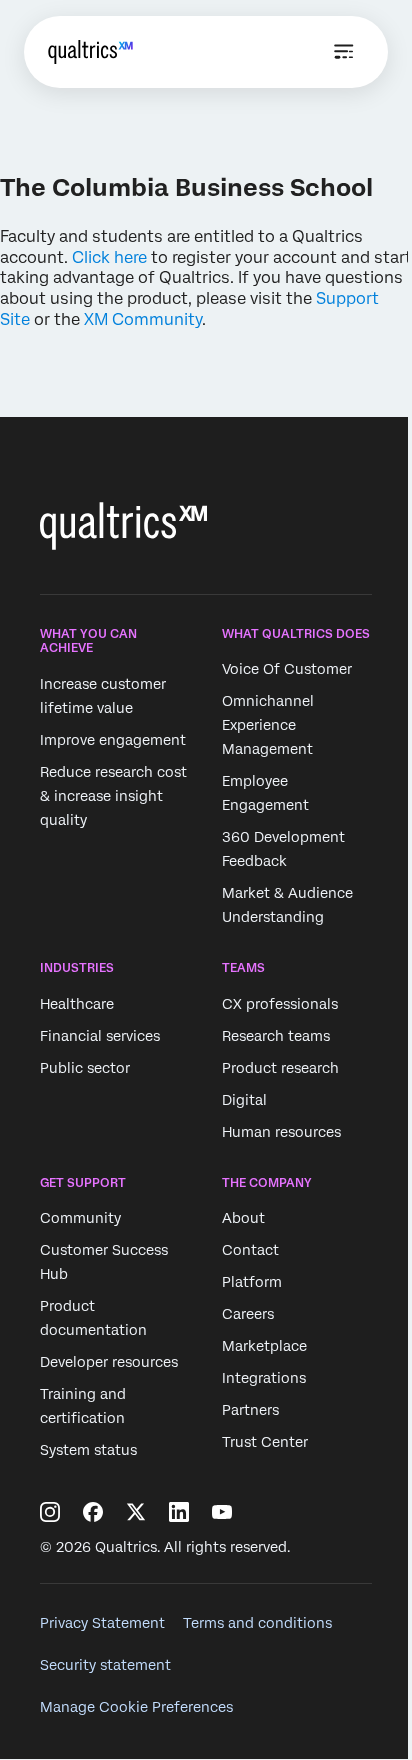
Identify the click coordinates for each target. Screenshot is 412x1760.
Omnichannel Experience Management (268, 725)
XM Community (143, 319)
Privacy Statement (102, 1623)
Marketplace (264, 1346)
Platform (252, 1282)
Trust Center (265, 1442)
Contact (250, 1250)
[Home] (90, 52)
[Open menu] (344, 52)
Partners (250, 1410)
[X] (136, 1512)
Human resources (281, 1132)
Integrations (264, 1378)
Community (80, 1218)
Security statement (105, 1665)
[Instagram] (50, 1512)
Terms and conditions (257, 1623)
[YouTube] (222, 1512)
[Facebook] (93, 1512)
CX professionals (280, 1004)
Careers (248, 1314)
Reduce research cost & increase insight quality (113, 796)
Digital (244, 1100)
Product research (280, 1068)
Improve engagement (113, 740)
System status (88, 1450)
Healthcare (77, 1004)
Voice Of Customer (287, 669)
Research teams (276, 1036)
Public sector (85, 1068)
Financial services (100, 1036)
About (243, 1218)
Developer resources (109, 1362)
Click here (109, 257)
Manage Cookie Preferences (136, 1707)
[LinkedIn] (179, 1512)
